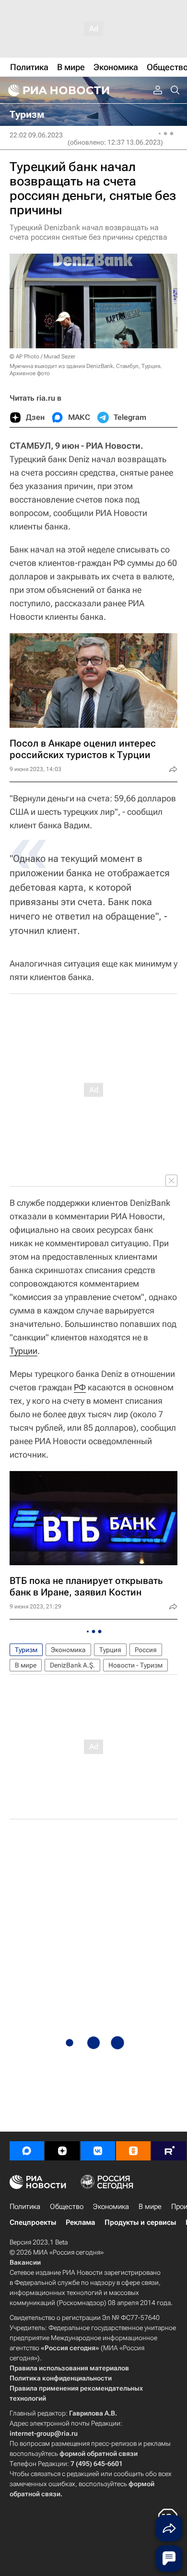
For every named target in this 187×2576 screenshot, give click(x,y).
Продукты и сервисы (140, 2222)
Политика (25, 2207)
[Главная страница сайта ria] (58, 90)
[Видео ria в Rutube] (169, 2151)
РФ (80, 1387)
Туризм (26, 1650)
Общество (67, 2207)
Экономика (68, 1650)
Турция (110, 1650)
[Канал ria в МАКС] (27, 2151)
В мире (26, 1665)
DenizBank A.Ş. (72, 1665)
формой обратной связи (99, 2453)
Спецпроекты (33, 2222)
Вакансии (25, 2262)
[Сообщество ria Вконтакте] (98, 2151)
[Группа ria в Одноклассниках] (133, 2151)
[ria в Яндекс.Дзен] (62, 2151)
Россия (146, 1650)
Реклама (80, 2222)
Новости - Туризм (135, 1665)
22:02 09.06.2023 (36, 135)
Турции (23, 1351)
